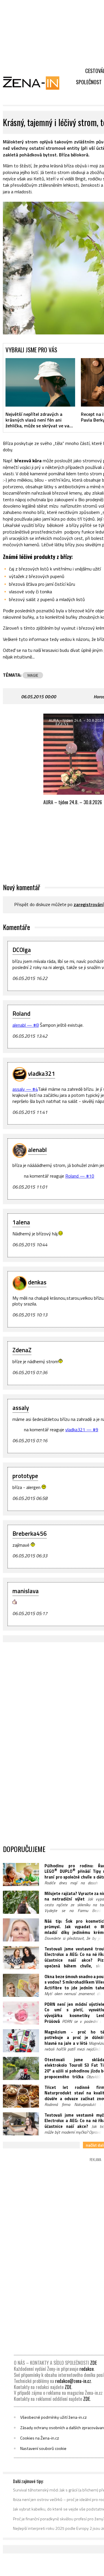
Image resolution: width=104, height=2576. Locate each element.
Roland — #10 (80, 1176)
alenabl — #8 (26, 1025)
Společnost (89, 82)
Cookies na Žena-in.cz (40, 2438)
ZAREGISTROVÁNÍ (89, 904)
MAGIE (33, 675)
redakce (87, 2369)
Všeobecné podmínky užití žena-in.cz (53, 2417)
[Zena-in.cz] (35, 83)
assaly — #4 (25, 1089)
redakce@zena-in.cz (73, 2381)
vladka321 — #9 (82, 1430)
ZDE (93, 2363)
